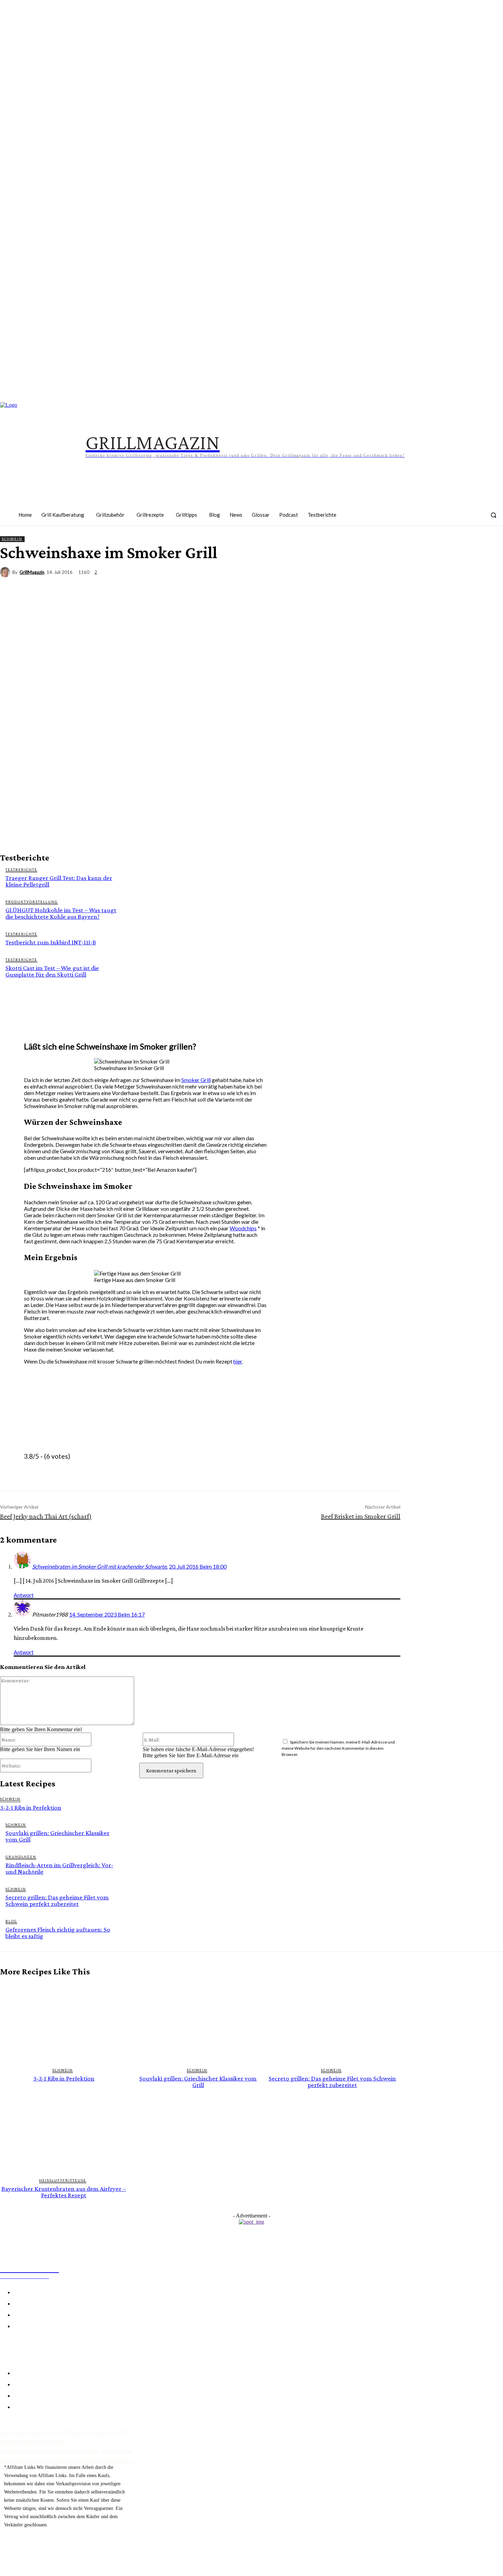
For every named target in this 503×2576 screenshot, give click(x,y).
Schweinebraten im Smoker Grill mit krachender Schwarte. (100, 1566)
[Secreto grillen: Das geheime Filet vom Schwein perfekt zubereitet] (332, 2022)
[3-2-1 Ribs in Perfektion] (64, 2022)
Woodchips (243, 1228)
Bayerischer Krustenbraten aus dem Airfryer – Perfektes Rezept (64, 2192)
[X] (417, 585)
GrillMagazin (32, 572)
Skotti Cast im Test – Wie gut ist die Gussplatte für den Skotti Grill (52, 971)
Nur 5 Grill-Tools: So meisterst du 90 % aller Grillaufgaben (67, 2461)
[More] (491, 585)
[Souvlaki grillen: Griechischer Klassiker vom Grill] (198, 2022)
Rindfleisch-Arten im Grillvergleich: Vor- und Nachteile (59, 1868)
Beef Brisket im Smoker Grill (361, 1516)
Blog (11, 1921)
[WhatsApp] (466, 585)
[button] (493, 515)
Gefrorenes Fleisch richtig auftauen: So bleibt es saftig (58, 1933)
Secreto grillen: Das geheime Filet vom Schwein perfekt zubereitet (57, 1900)
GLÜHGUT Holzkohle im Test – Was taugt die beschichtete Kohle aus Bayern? (61, 913)
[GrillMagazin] (6, 572)
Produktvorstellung (32, 902)
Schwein (12, 539)
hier (238, 1361)
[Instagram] (409, 519)
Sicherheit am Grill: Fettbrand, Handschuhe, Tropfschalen (67, 2451)
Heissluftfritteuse (63, 2180)
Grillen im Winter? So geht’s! (33, 2442)
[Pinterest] (430, 519)
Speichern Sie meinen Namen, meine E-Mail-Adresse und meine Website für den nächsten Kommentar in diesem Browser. (338, 1748)
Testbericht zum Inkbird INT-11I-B (51, 942)
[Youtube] (473, 519)
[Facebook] (388, 519)
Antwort (24, 1595)
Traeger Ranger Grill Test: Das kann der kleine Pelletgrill (59, 881)
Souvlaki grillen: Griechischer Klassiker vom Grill (57, 1836)
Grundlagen (21, 1857)
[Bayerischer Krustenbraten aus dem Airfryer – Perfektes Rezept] (64, 2132)
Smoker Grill (196, 1080)
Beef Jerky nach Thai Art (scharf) (46, 1516)
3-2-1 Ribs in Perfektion (31, 1807)
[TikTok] (452, 519)
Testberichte (21, 869)
